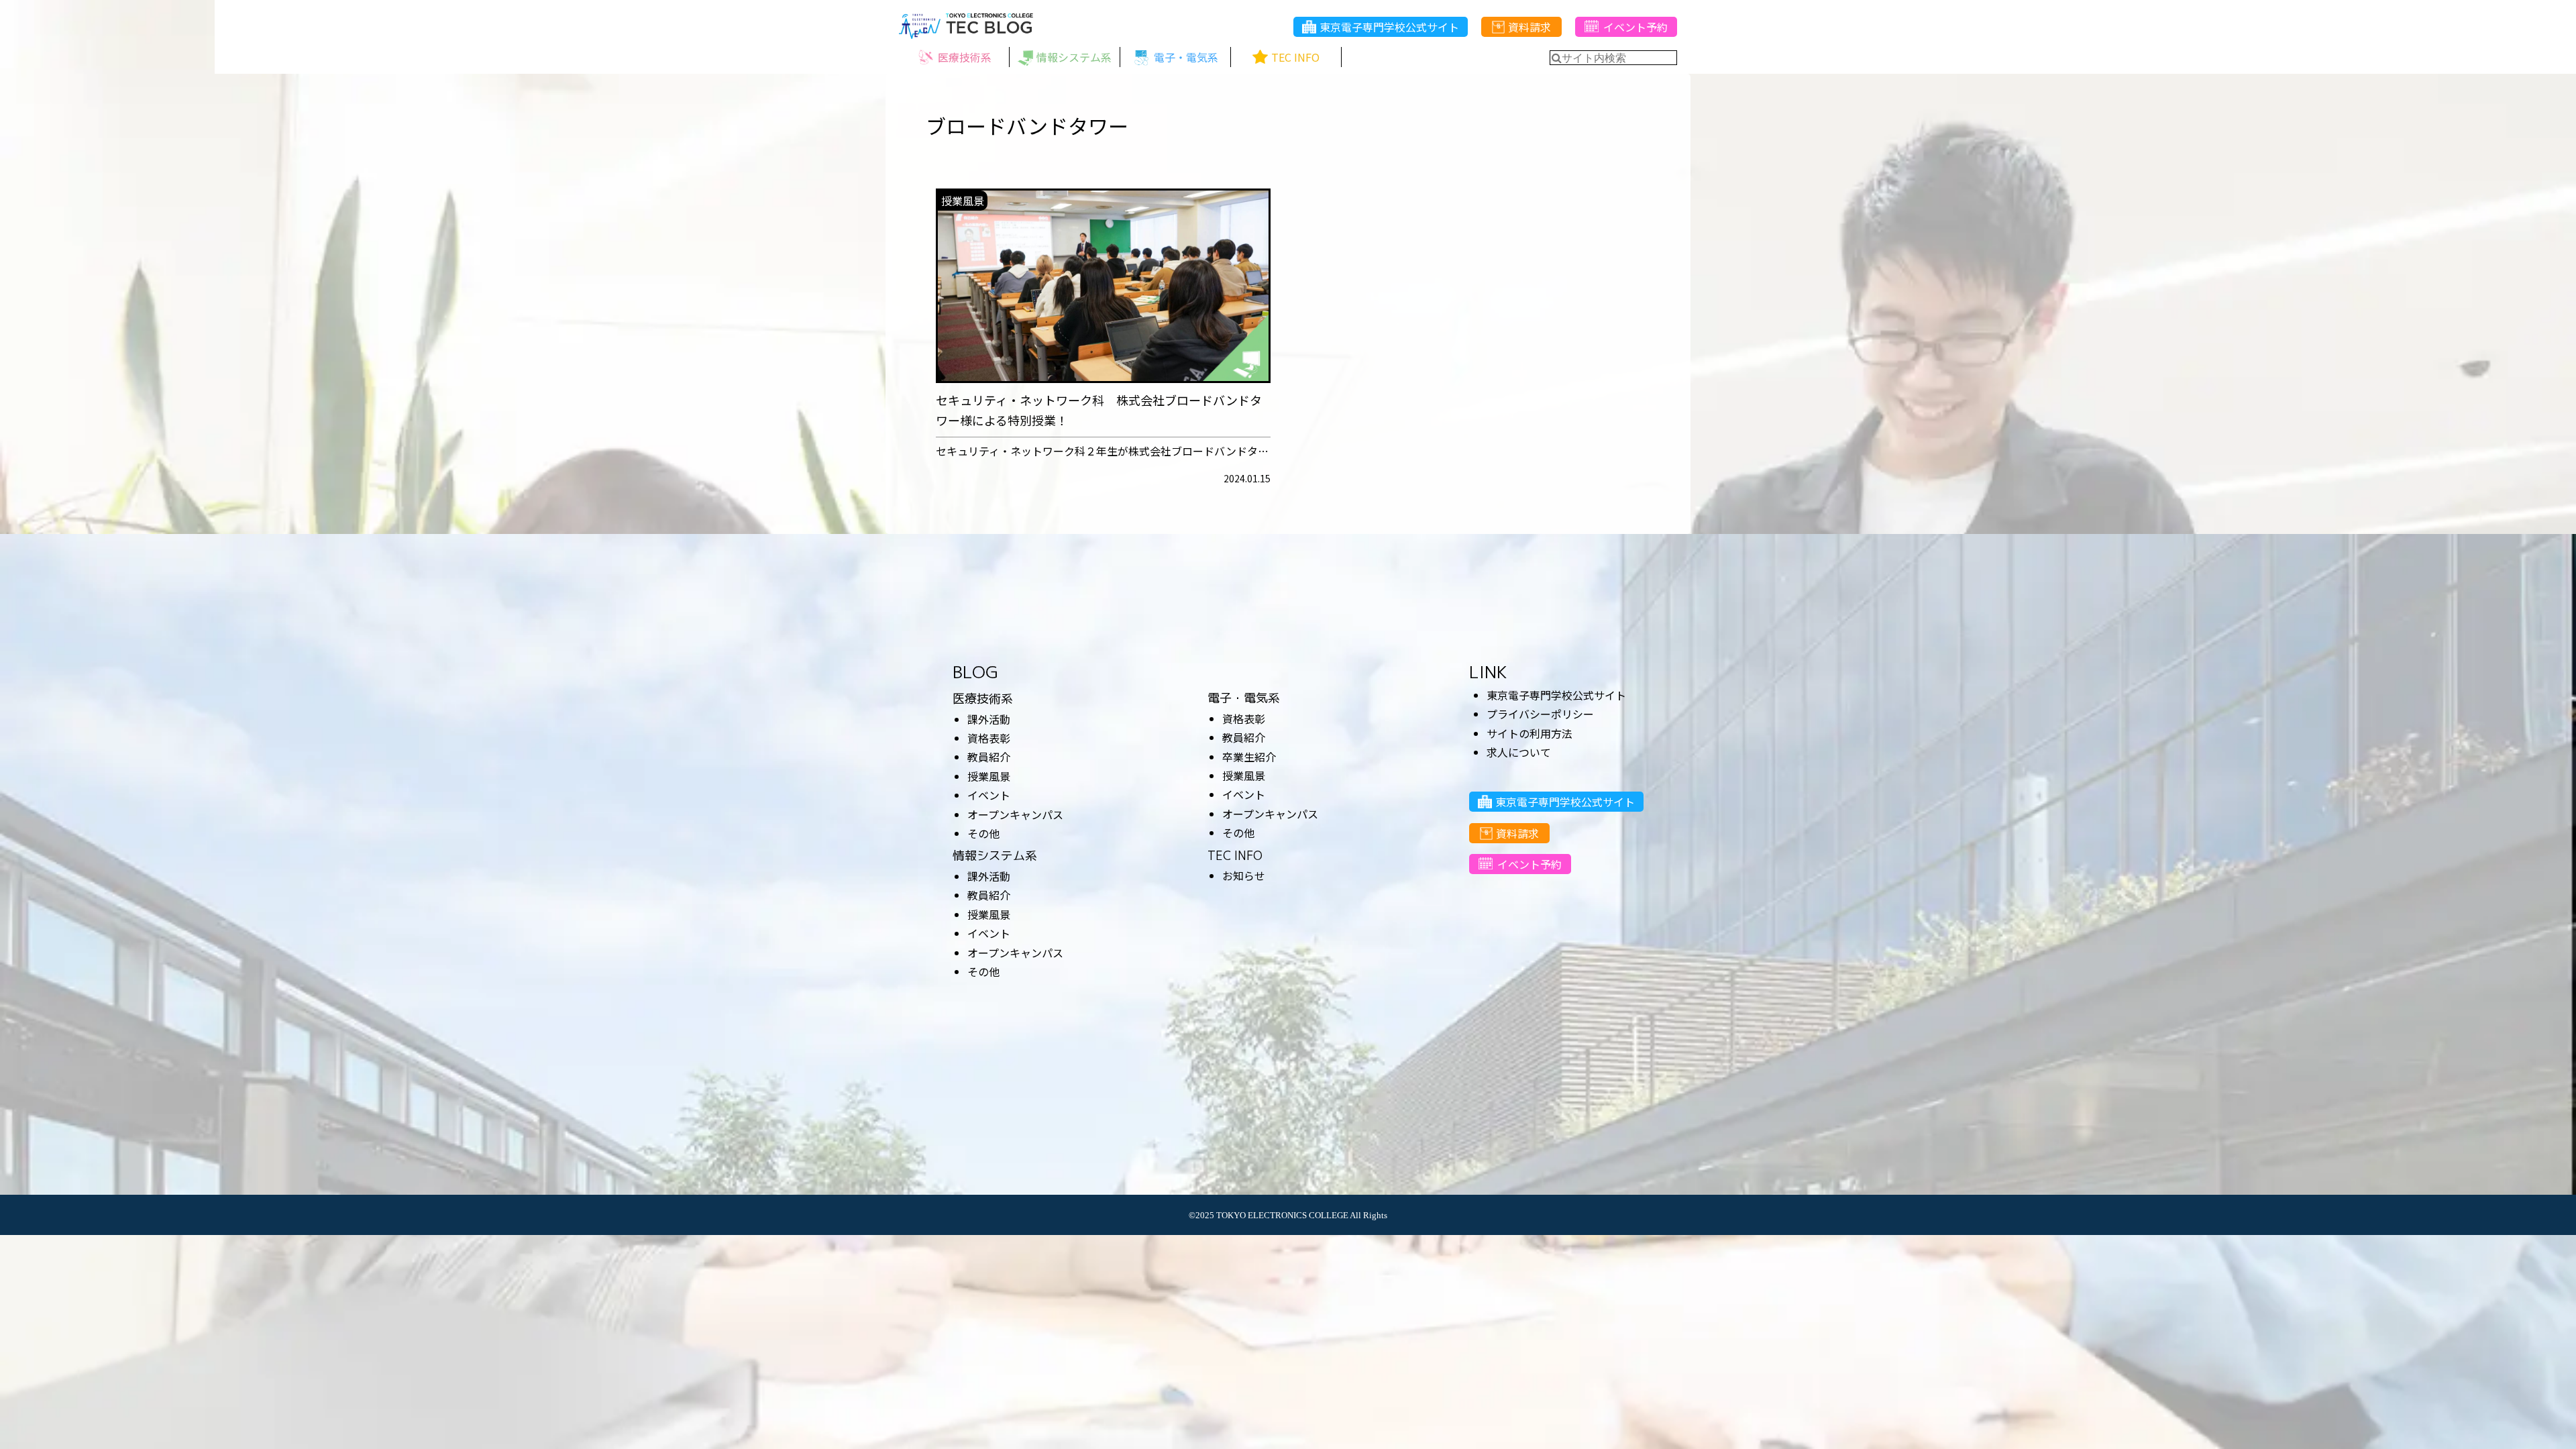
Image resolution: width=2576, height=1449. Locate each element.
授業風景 (989, 776)
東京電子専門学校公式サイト (1389, 27)
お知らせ (1244, 875)
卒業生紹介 (1249, 757)
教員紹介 (989, 757)
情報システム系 (995, 856)
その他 (983, 833)
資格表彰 (989, 738)
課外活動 (989, 719)
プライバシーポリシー (1540, 714)
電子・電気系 (1244, 698)
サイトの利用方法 (1529, 733)
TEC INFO (1235, 856)
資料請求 (1529, 27)
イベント (989, 795)
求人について (1519, 752)
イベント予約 (1635, 27)
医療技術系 (983, 699)
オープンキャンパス (1015, 814)
